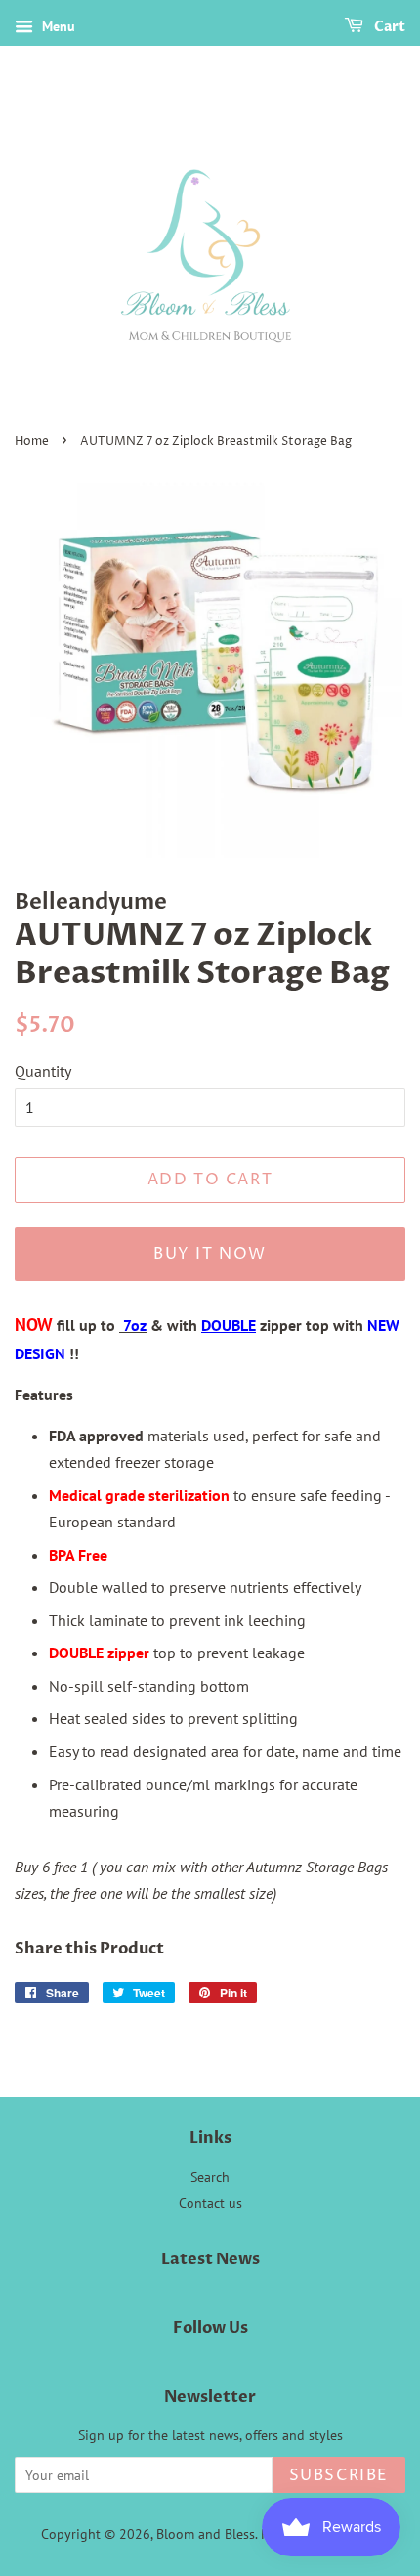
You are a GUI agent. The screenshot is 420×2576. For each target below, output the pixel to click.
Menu (57, 26)
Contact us (210, 2203)
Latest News (210, 2259)
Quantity (43, 1071)
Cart (388, 27)
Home (32, 441)
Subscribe (339, 2475)
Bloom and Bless (206, 2534)
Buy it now (210, 1254)
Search (210, 2177)
